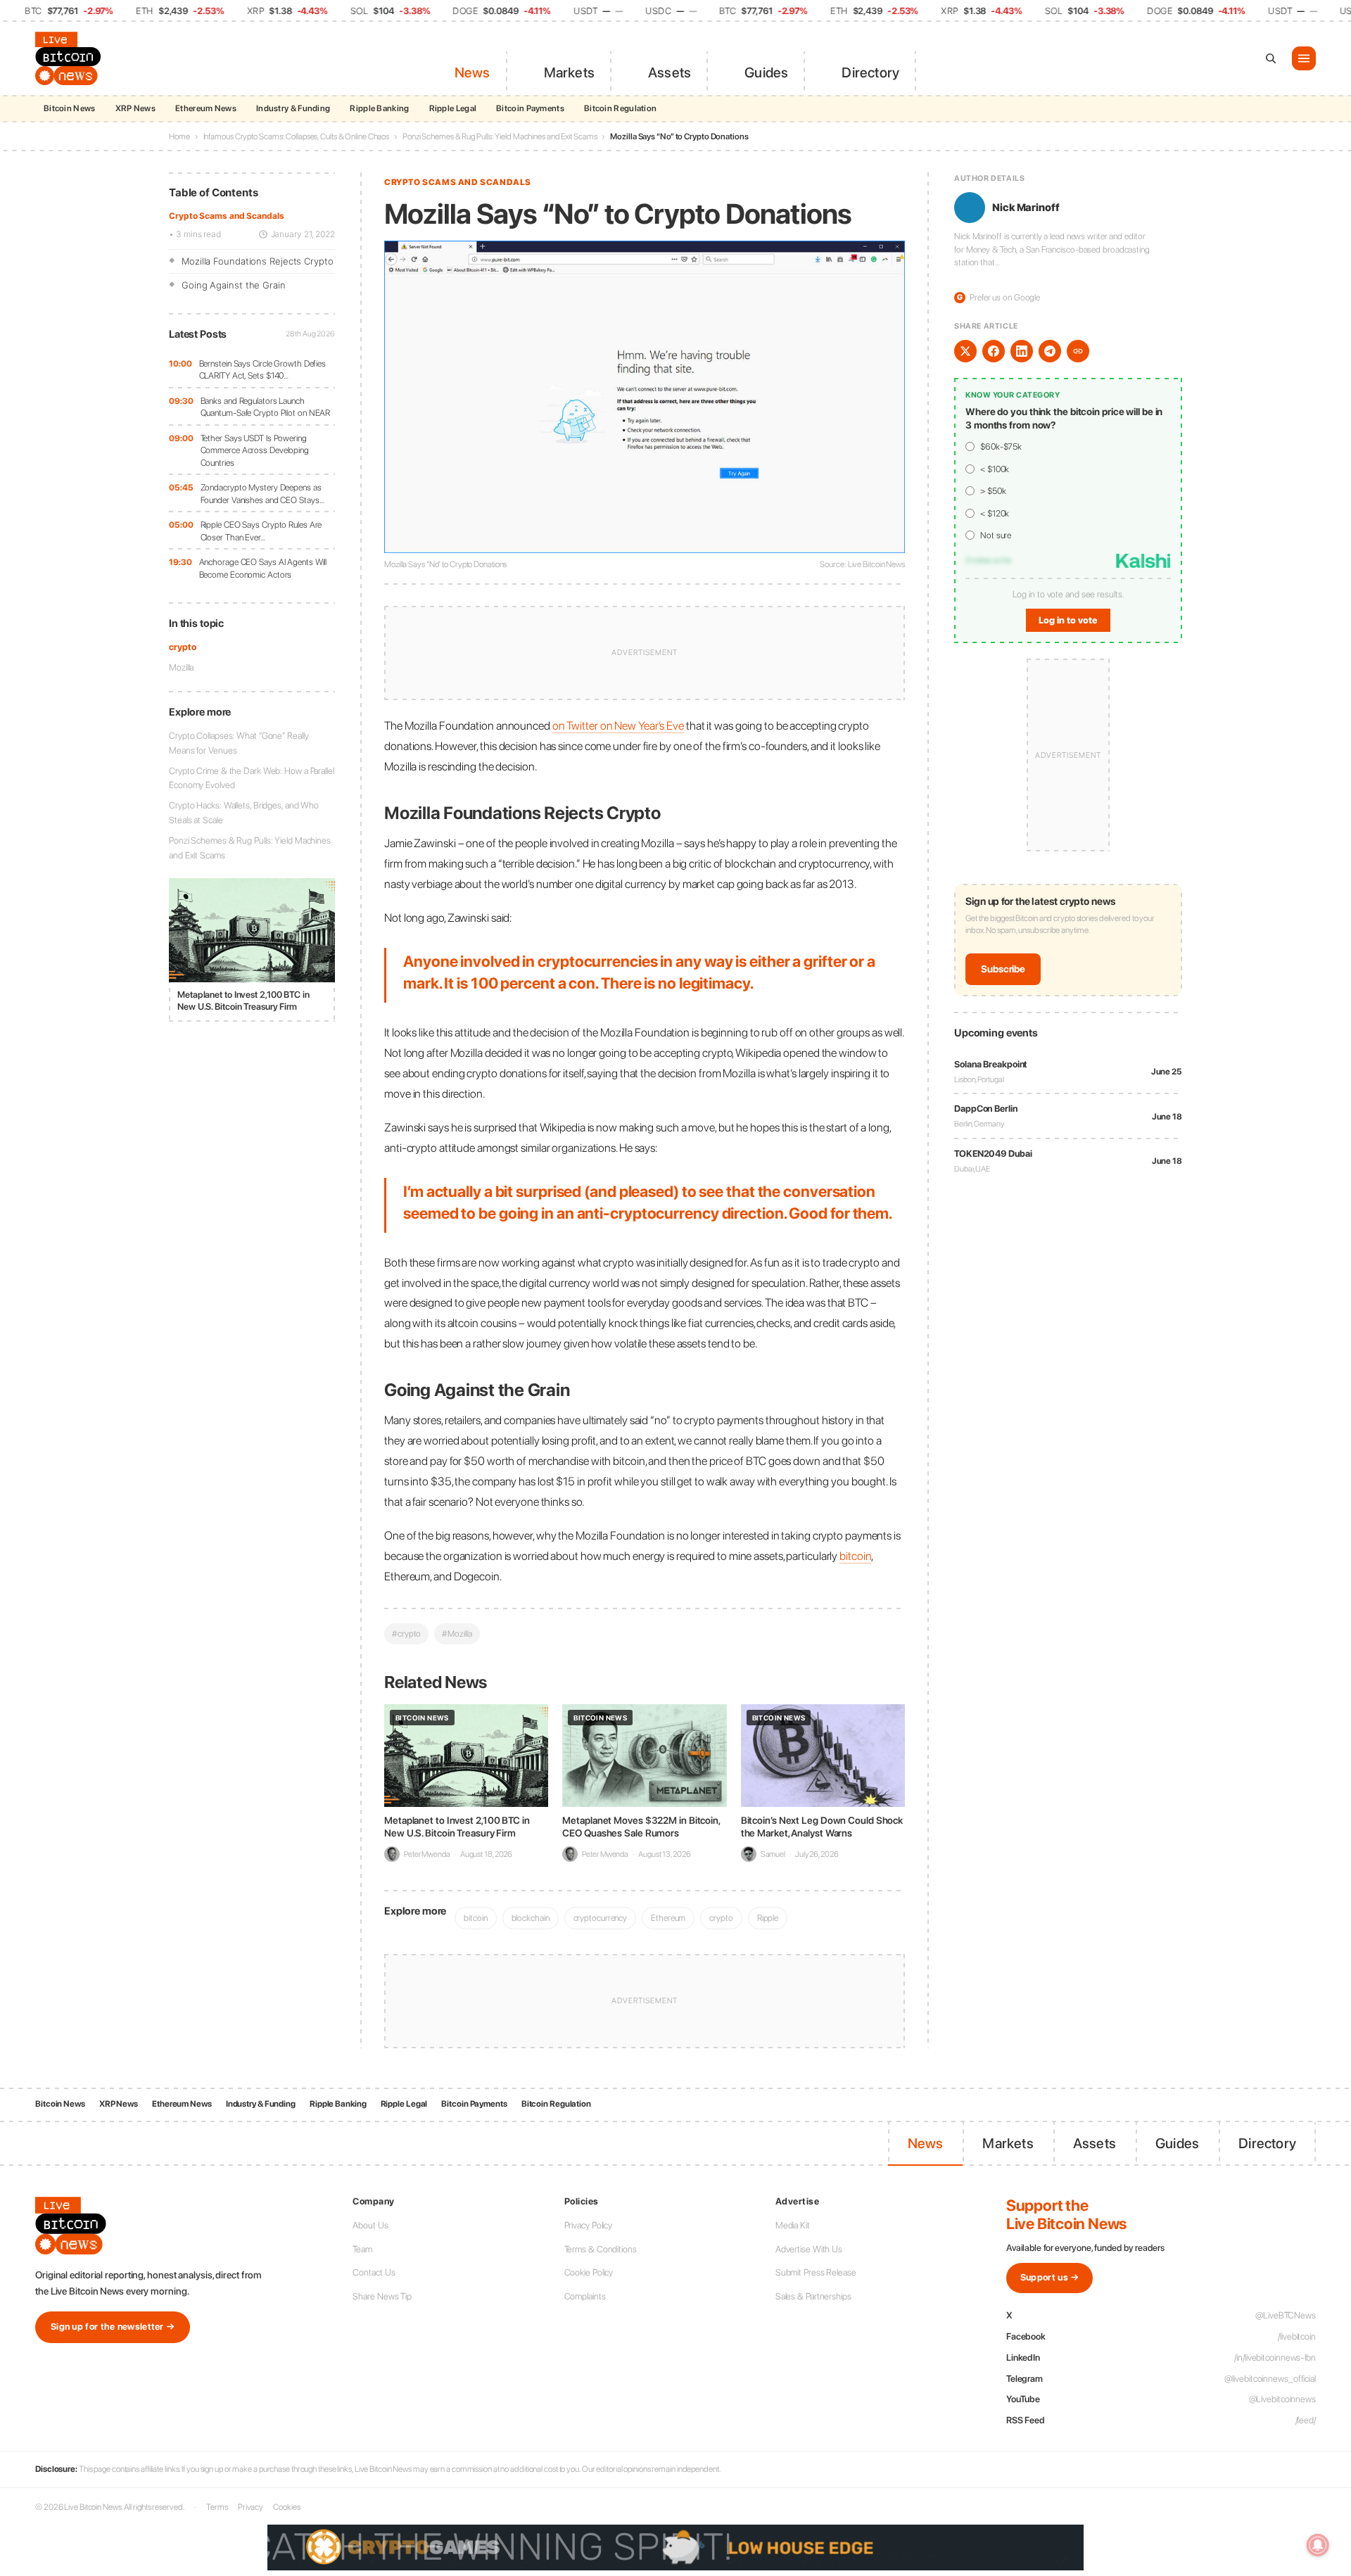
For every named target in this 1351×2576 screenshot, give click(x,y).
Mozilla (181, 667)
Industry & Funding (293, 108)
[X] (965, 351)
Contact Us (374, 2272)
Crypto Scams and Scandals (227, 216)
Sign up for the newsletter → (113, 2327)
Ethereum (668, 1918)
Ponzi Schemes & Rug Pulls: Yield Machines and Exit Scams (500, 137)
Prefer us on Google (998, 297)
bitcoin (855, 1556)
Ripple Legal (453, 108)
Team (362, 2249)
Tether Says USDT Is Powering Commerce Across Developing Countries (255, 450)
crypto (182, 647)
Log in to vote (1068, 620)
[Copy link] (1078, 351)
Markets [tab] (569, 72)
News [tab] (472, 72)
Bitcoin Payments (530, 108)
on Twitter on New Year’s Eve (618, 725)
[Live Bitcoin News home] (70, 58)
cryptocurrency (601, 1918)
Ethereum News (206, 108)
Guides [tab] (766, 72)
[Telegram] (1050, 351)
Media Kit (793, 2225)
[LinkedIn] (1022, 351)
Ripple (768, 1918)
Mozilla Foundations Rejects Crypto (258, 261)
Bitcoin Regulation (620, 108)
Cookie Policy (589, 2272)
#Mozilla (457, 1633)
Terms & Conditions (601, 2249)
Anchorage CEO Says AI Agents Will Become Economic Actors (263, 568)
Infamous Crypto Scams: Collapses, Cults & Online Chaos (297, 137)
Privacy (250, 2507)
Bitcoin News (70, 108)
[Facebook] (994, 351)
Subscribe (1003, 969)
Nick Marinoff (1026, 208)
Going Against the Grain (234, 285)
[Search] (1271, 58)
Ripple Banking (379, 108)
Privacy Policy (589, 2225)
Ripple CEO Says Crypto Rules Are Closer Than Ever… (261, 531)
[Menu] (1304, 58)
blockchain (531, 1918)
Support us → (1050, 2277)
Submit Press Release (816, 2272)
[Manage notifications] (1318, 2545)
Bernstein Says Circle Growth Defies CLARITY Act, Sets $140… (263, 370)
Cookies (286, 2507)
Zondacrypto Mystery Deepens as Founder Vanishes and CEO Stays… (262, 494)
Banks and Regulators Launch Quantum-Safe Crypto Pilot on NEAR (266, 407)
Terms (217, 2507)
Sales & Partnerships (813, 2296)
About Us (370, 2225)
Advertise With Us (809, 2249)
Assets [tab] (670, 72)
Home (179, 137)
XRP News (135, 108)
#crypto (406, 1633)
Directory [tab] (870, 72)
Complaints (585, 2296)
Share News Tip (382, 2296)
